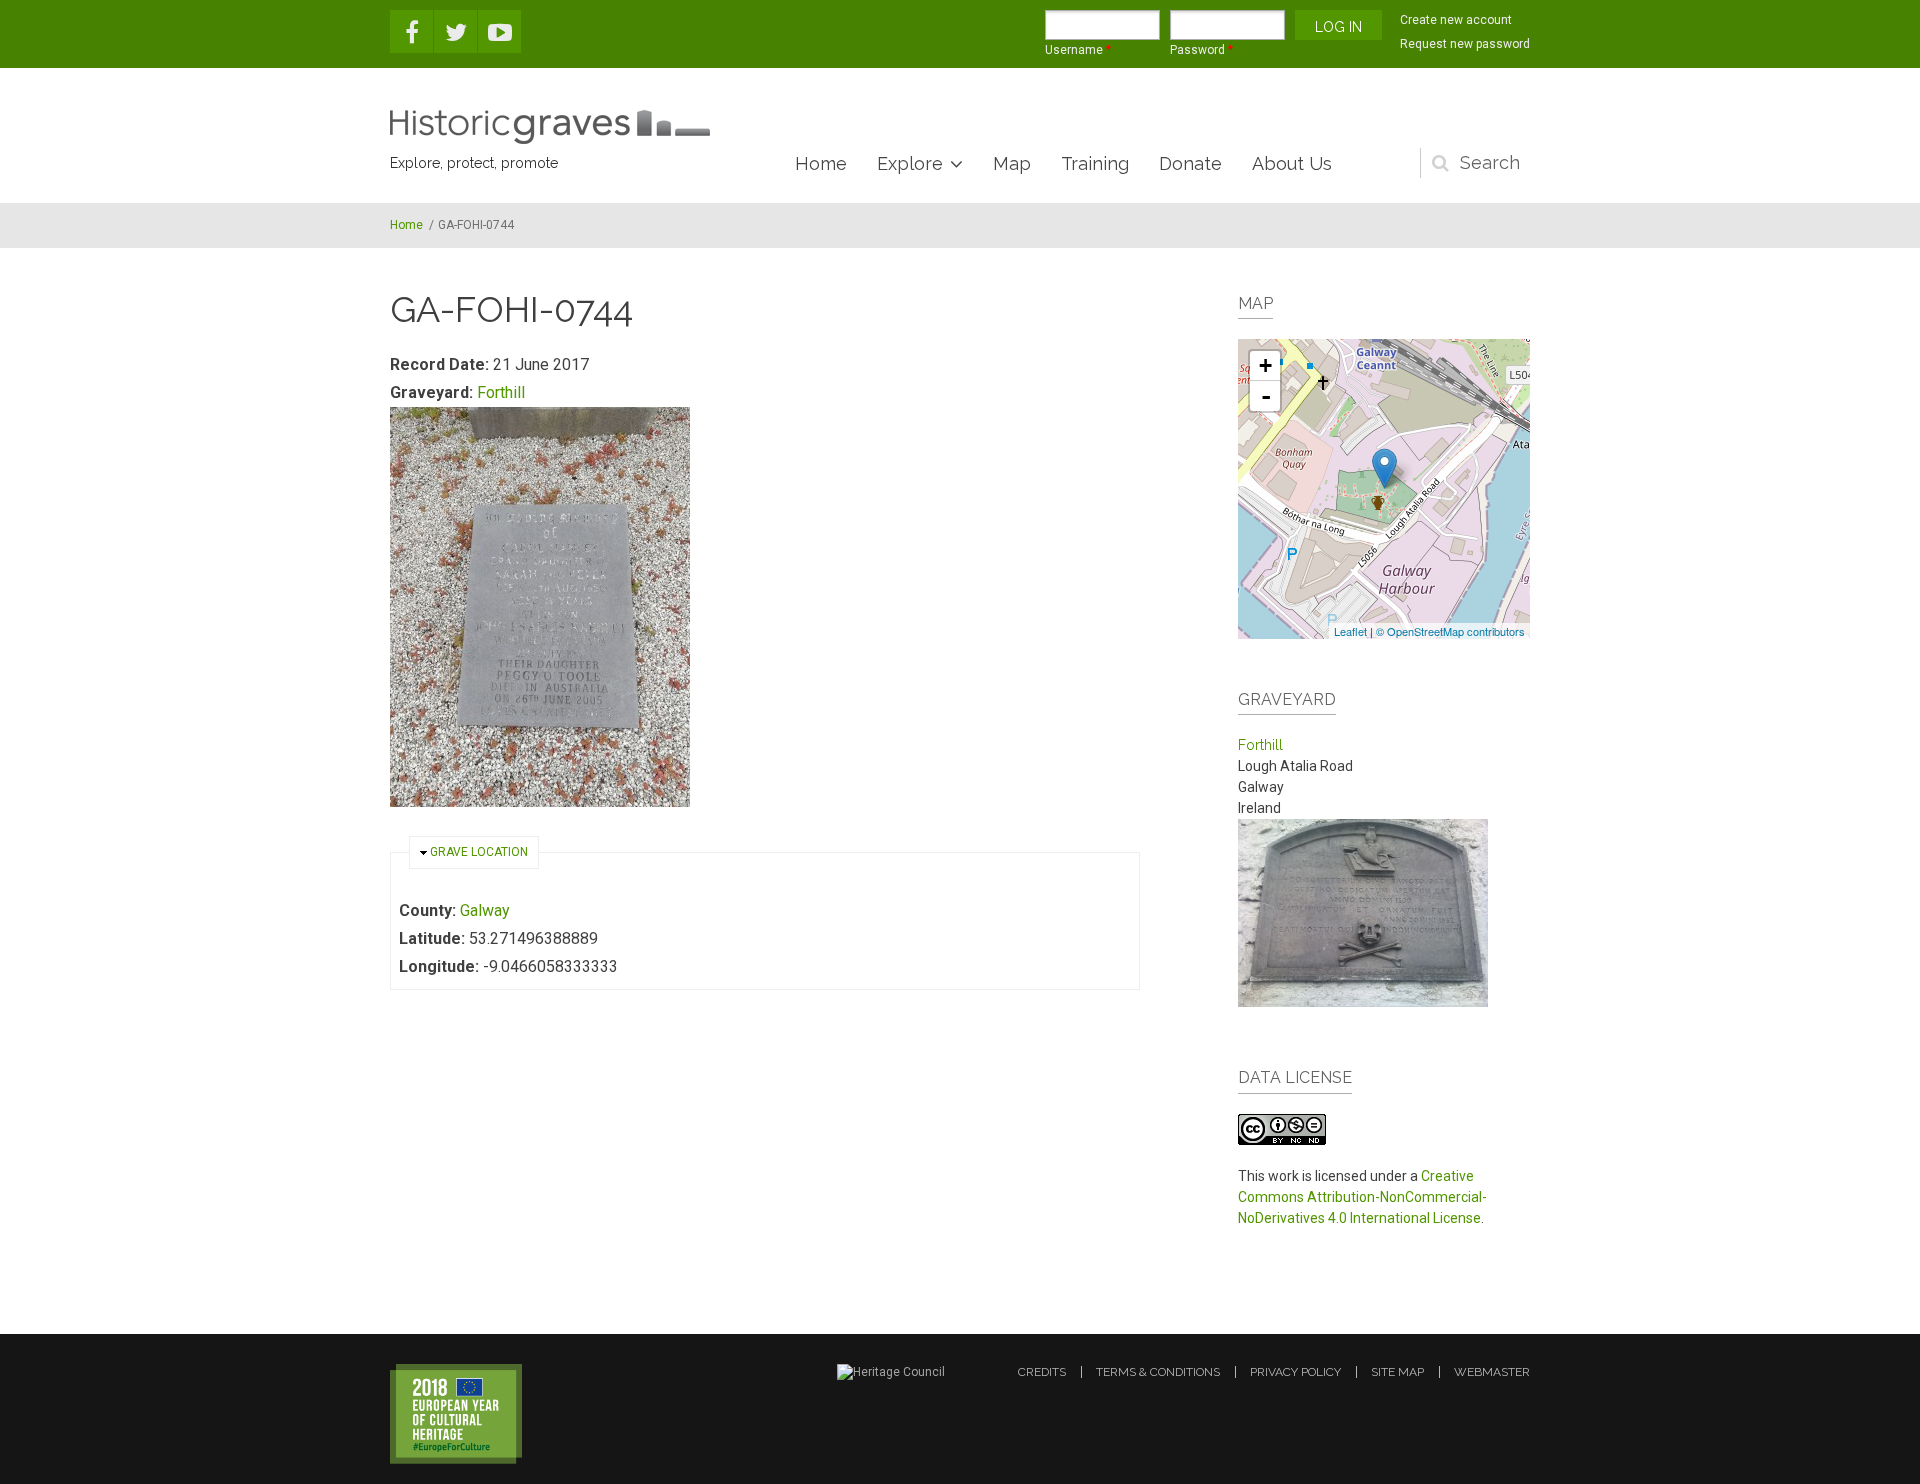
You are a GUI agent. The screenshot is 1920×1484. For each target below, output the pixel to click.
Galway (485, 910)
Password (1201, 50)
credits (1042, 1372)
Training (1095, 163)
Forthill (501, 392)
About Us (1292, 163)
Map (1012, 163)
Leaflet (1350, 631)
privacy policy (1295, 1372)
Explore (910, 163)
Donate (1190, 163)
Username (1078, 50)
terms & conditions (1158, 1372)
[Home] (550, 127)
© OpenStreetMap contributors (1450, 631)
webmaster (1492, 1372)
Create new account (1456, 20)
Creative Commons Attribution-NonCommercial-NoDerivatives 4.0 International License (1362, 1197)
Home (821, 163)
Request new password (1465, 44)
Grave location (479, 852)
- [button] (1266, 396)
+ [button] (1265, 365)
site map (1397, 1372)
